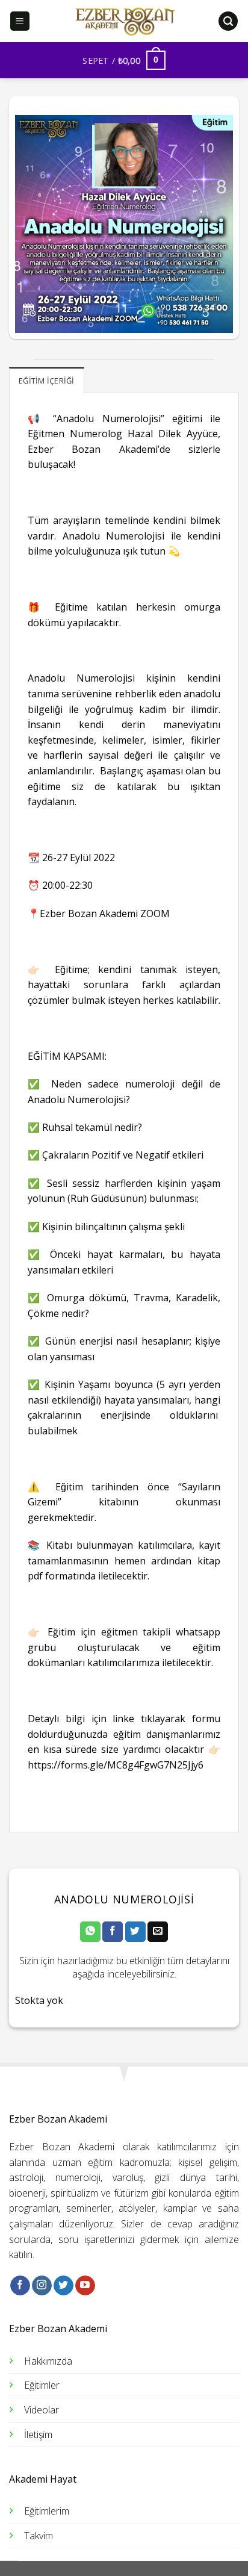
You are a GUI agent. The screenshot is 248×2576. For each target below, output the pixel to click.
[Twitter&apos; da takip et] (64, 2286)
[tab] (47, 380)
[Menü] (20, 21)
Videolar (42, 2410)
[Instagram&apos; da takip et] (42, 2286)
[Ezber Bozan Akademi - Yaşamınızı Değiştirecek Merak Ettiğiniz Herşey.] (124, 21)
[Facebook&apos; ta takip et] (20, 2286)
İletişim (38, 2434)
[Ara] (228, 21)
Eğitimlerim (47, 2511)
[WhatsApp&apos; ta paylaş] (90, 1932)
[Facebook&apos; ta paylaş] (113, 1932)
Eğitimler (42, 2385)
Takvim (39, 2536)
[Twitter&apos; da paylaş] (135, 1932)
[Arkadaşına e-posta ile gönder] (158, 1932)
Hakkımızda (48, 2361)
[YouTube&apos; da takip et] (85, 2286)
